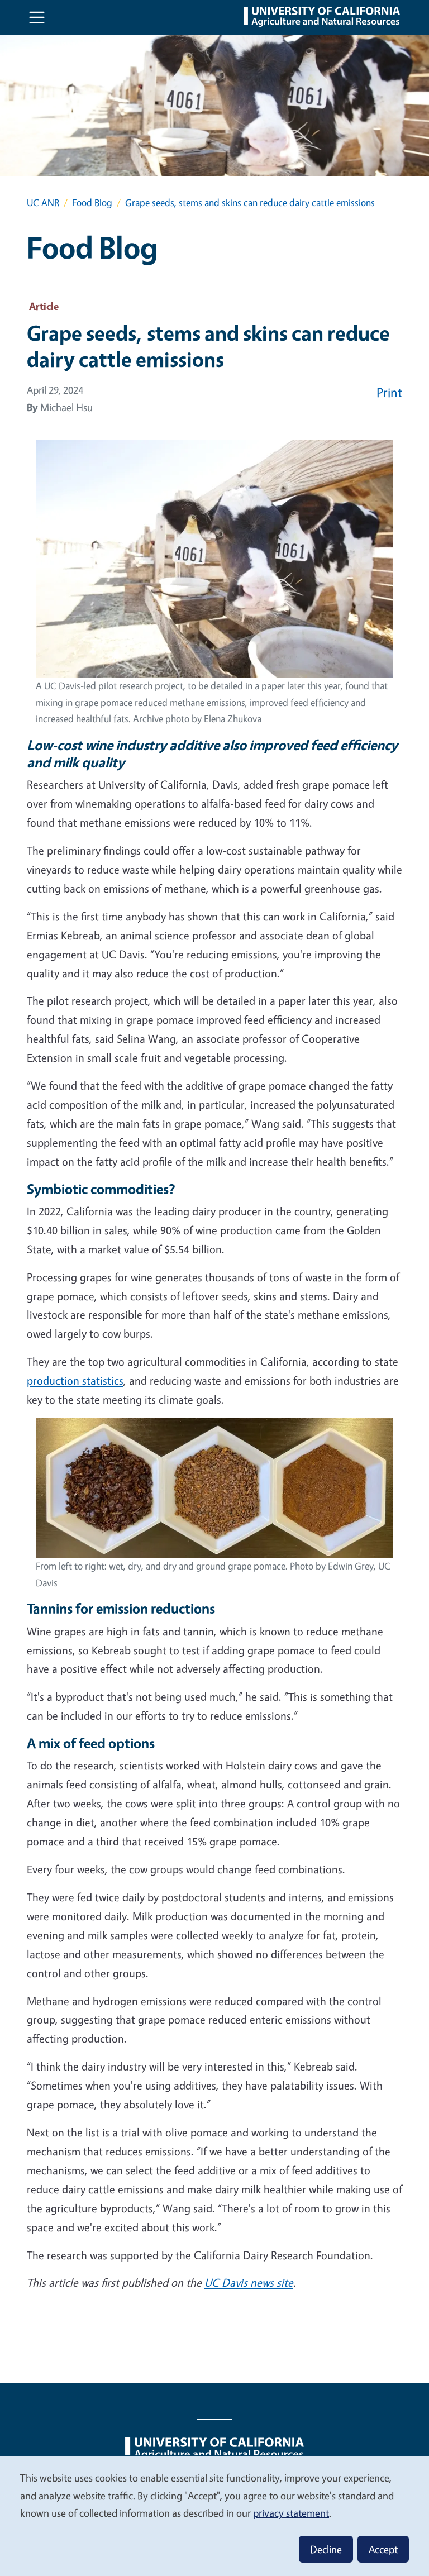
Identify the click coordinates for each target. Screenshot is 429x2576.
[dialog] (214, 2515)
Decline (326, 2549)
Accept (383, 2549)
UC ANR (43, 202)
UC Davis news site (249, 2282)
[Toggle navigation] (37, 17)
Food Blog (92, 202)
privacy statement (291, 2513)
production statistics (75, 1380)
